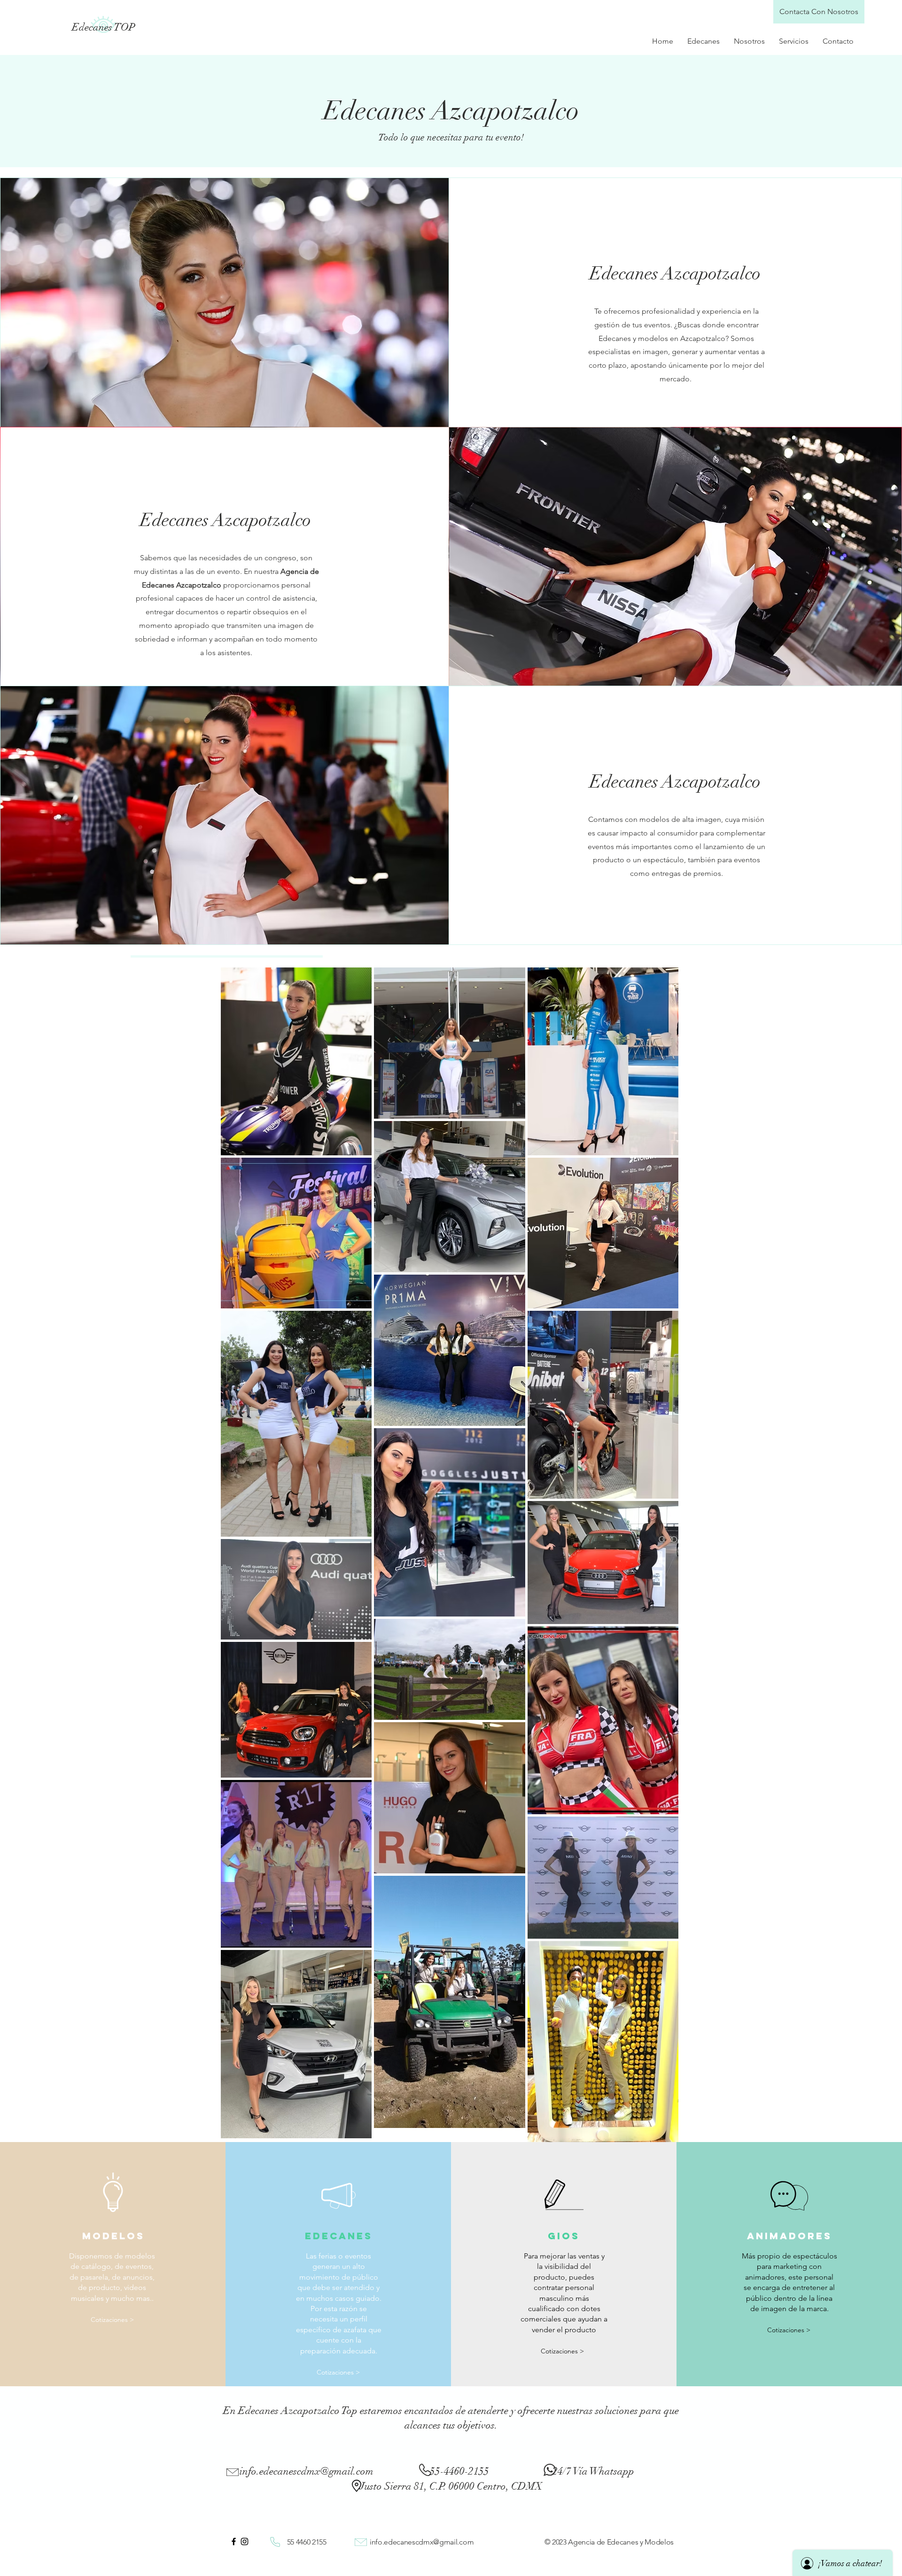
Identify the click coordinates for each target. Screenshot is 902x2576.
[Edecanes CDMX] (234, 2541)
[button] (338, 2372)
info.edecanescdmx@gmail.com (307, 2471)
